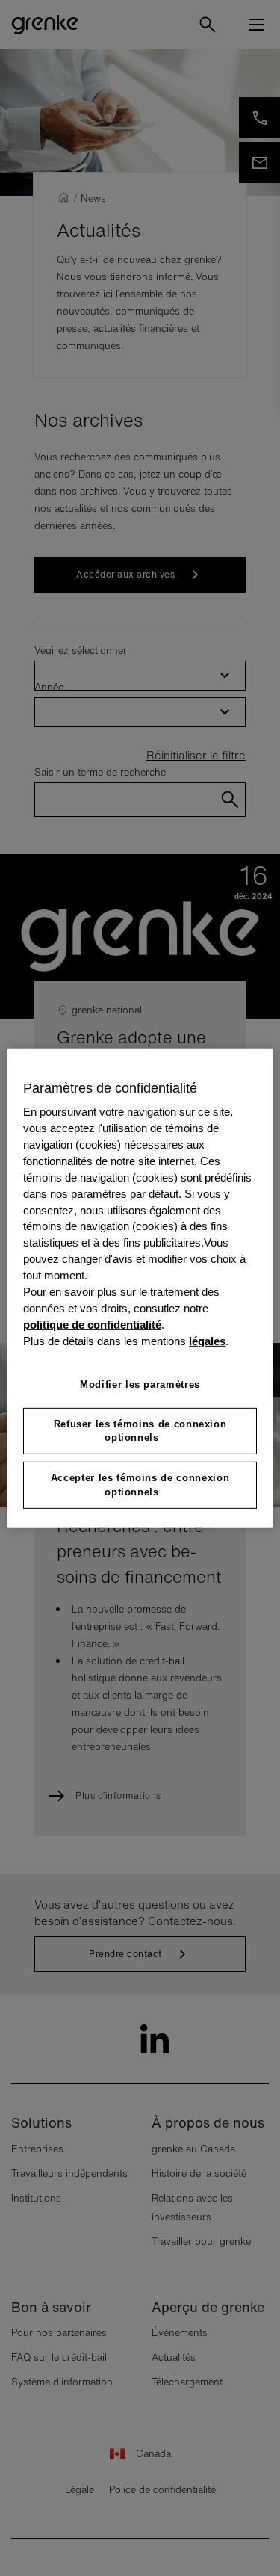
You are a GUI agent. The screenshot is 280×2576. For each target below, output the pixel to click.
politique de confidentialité (92, 1325)
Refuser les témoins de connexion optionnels (140, 1431)
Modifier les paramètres (140, 1384)
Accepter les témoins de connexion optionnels (140, 1485)
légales (207, 1341)
